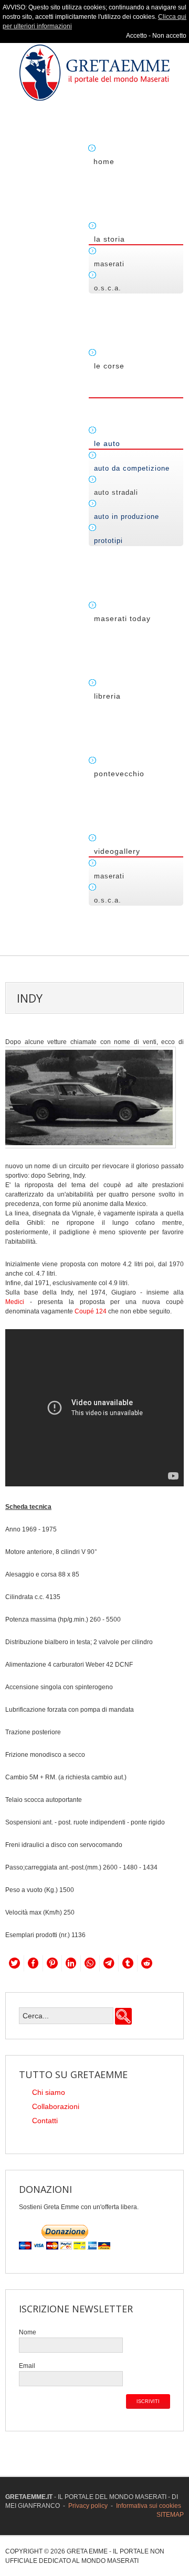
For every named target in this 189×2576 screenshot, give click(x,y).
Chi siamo (49, 2092)
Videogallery (117, 851)
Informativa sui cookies (149, 2506)
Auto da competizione (132, 468)
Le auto (107, 443)
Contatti (45, 2121)
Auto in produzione (127, 517)
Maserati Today (122, 618)
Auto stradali (116, 492)
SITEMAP (170, 2515)
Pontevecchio (119, 774)
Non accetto (169, 36)
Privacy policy (88, 2506)
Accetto (136, 36)
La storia (109, 239)
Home (104, 161)
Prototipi (108, 541)
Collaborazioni (56, 2106)
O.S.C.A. (108, 288)
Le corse (109, 366)
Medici (15, 1302)
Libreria (107, 696)
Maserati (109, 264)
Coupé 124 (91, 1311)
